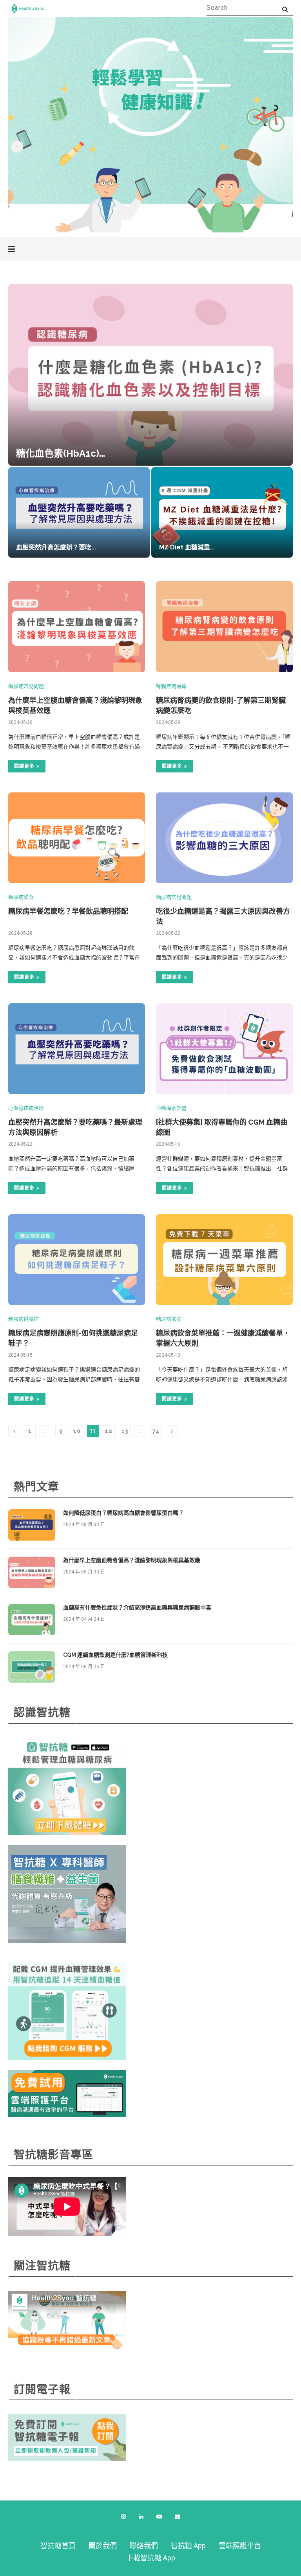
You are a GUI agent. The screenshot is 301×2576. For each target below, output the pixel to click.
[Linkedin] (141, 2517)
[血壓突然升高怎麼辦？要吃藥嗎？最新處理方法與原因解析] (77, 1049)
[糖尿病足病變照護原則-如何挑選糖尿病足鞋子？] (77, 1260)
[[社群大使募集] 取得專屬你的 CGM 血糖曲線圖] (224, 1049)
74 (156, 1431)
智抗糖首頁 (58, 2546)
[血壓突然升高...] (79, 512)
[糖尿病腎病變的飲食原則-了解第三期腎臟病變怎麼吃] (224, 627)
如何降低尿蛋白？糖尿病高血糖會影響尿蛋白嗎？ (123, 1513)
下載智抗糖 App (151, 2558)
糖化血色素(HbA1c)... (61, 453)
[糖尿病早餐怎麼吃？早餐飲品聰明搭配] (77, 838)
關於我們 (103, 2546)
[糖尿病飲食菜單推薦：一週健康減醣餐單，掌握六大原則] (224, 1260)
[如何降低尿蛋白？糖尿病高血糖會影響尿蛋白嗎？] (32, 1525)
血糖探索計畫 (171, 1108)
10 (77, 1431)
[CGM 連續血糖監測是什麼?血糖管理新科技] (32, 1667)
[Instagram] (123, 2517)
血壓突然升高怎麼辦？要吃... (56, 547)
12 (109, 1431)
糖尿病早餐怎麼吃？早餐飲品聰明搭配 (68, 911)
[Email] (178, 2517)
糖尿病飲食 (21, 897)
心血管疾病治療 (26, 1108)
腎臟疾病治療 (171, 686)
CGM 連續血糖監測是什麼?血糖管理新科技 (115, 1655)
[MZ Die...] (222, 512)
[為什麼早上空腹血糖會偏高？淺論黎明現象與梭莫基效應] (77, 627)
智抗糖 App (188, 2546)
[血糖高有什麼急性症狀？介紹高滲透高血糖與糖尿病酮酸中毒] (32, 1620)
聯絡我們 (144, 2546)
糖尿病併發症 (24, 1319)
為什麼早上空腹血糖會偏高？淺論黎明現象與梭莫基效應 (132, 1560)
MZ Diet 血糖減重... (187, 547)
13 (125, 1431)
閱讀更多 (24, 766)
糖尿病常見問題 (26, 686)
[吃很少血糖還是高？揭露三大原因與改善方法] (224, 838)
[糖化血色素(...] (150, 375)
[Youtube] (159, 2517)
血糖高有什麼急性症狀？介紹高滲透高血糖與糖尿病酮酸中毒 (137, 1608)
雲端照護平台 (240, 2546)
